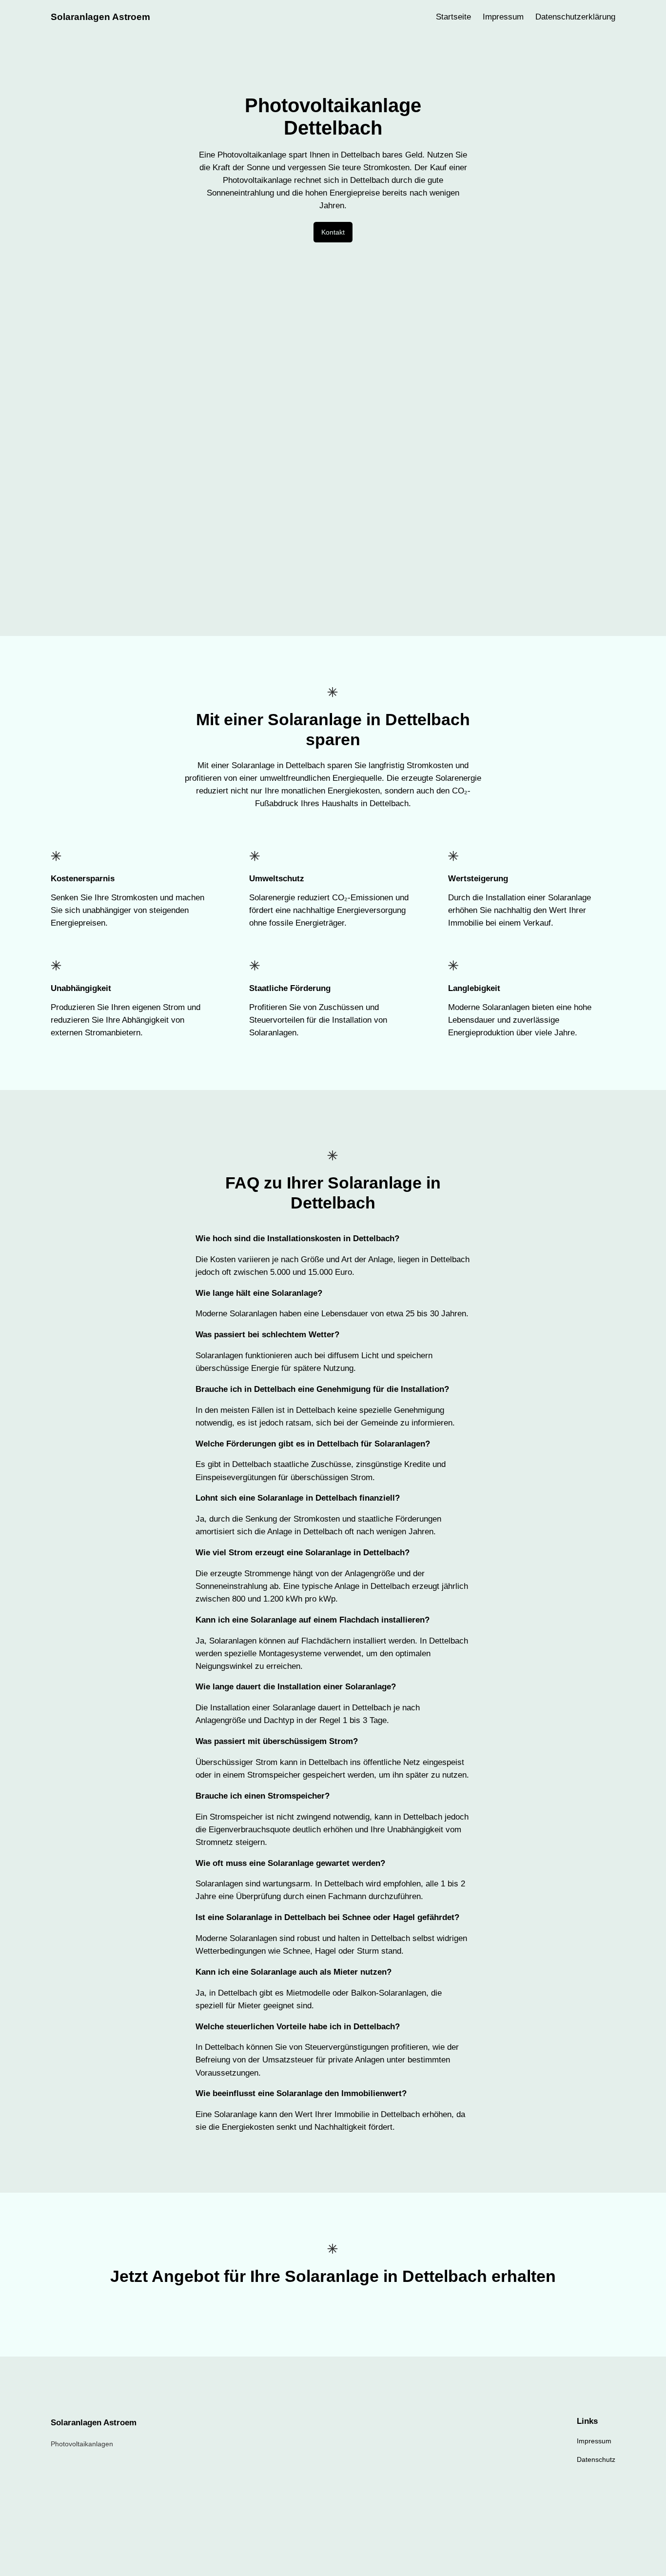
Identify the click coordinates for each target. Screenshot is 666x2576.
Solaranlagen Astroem (100, 17)
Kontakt (333, 232)
